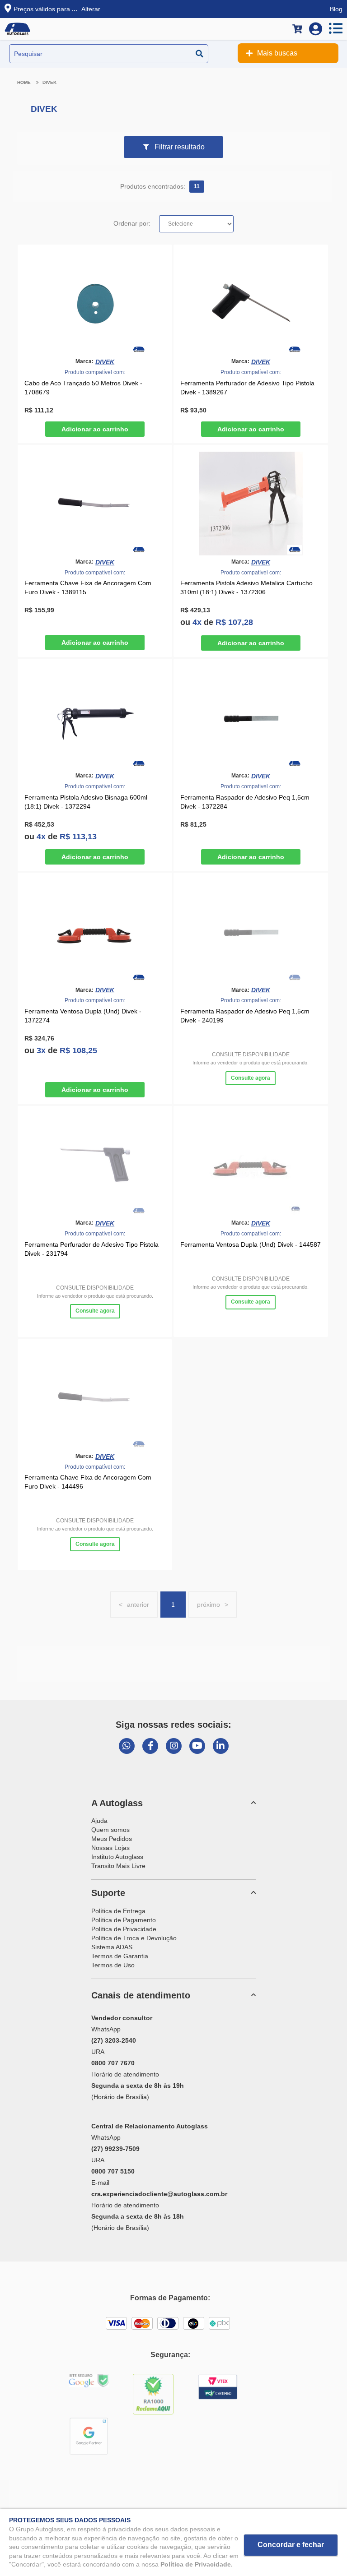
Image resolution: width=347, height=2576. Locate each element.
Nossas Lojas (110, 1848)
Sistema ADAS (112, 1947)
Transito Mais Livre (118, 1866)
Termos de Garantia (120, 1956)
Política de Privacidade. (197, 2564)
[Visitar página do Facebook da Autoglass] (150, 1746)
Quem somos (110, 1830)
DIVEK (49, 82)
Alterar (91, 9)
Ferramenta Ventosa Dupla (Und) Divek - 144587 (251, 1244)
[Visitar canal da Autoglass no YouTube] (197, 1746)
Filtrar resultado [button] (180, 147)
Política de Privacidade (124, 1929)
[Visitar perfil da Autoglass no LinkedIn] (221, 1746)
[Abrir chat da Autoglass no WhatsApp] (127, 1746)
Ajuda (99, 1821)
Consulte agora (251, 1078)
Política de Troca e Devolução (134, 1938)
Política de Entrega (118, 1911)
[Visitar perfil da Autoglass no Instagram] (174, 1746)
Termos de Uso (113, 1965)
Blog (336, 9)
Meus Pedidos (112, 1839)
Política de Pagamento (124, 1920)
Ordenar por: (132, 223)
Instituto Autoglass (117, 1857)
